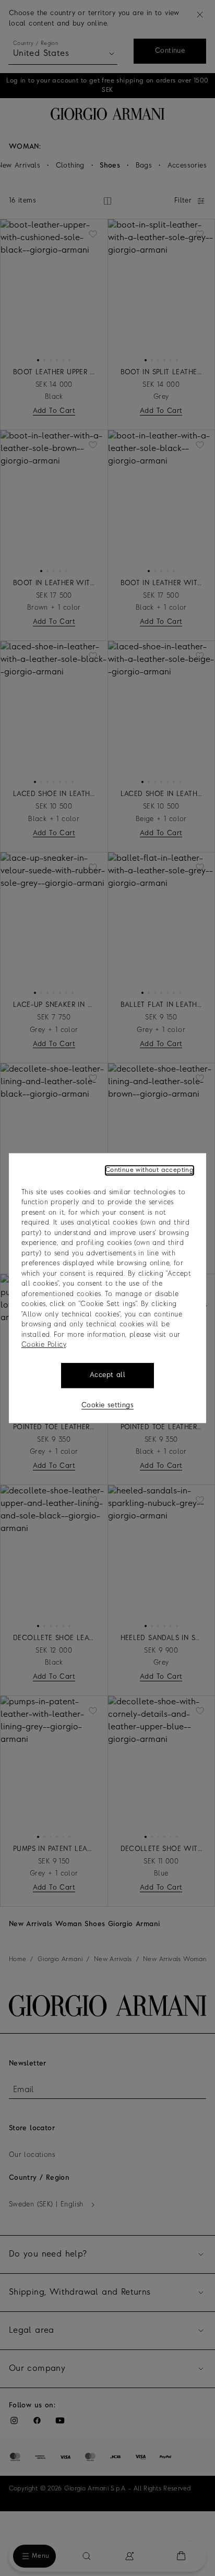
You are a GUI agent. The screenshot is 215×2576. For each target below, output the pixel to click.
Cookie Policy (44, 1345)
